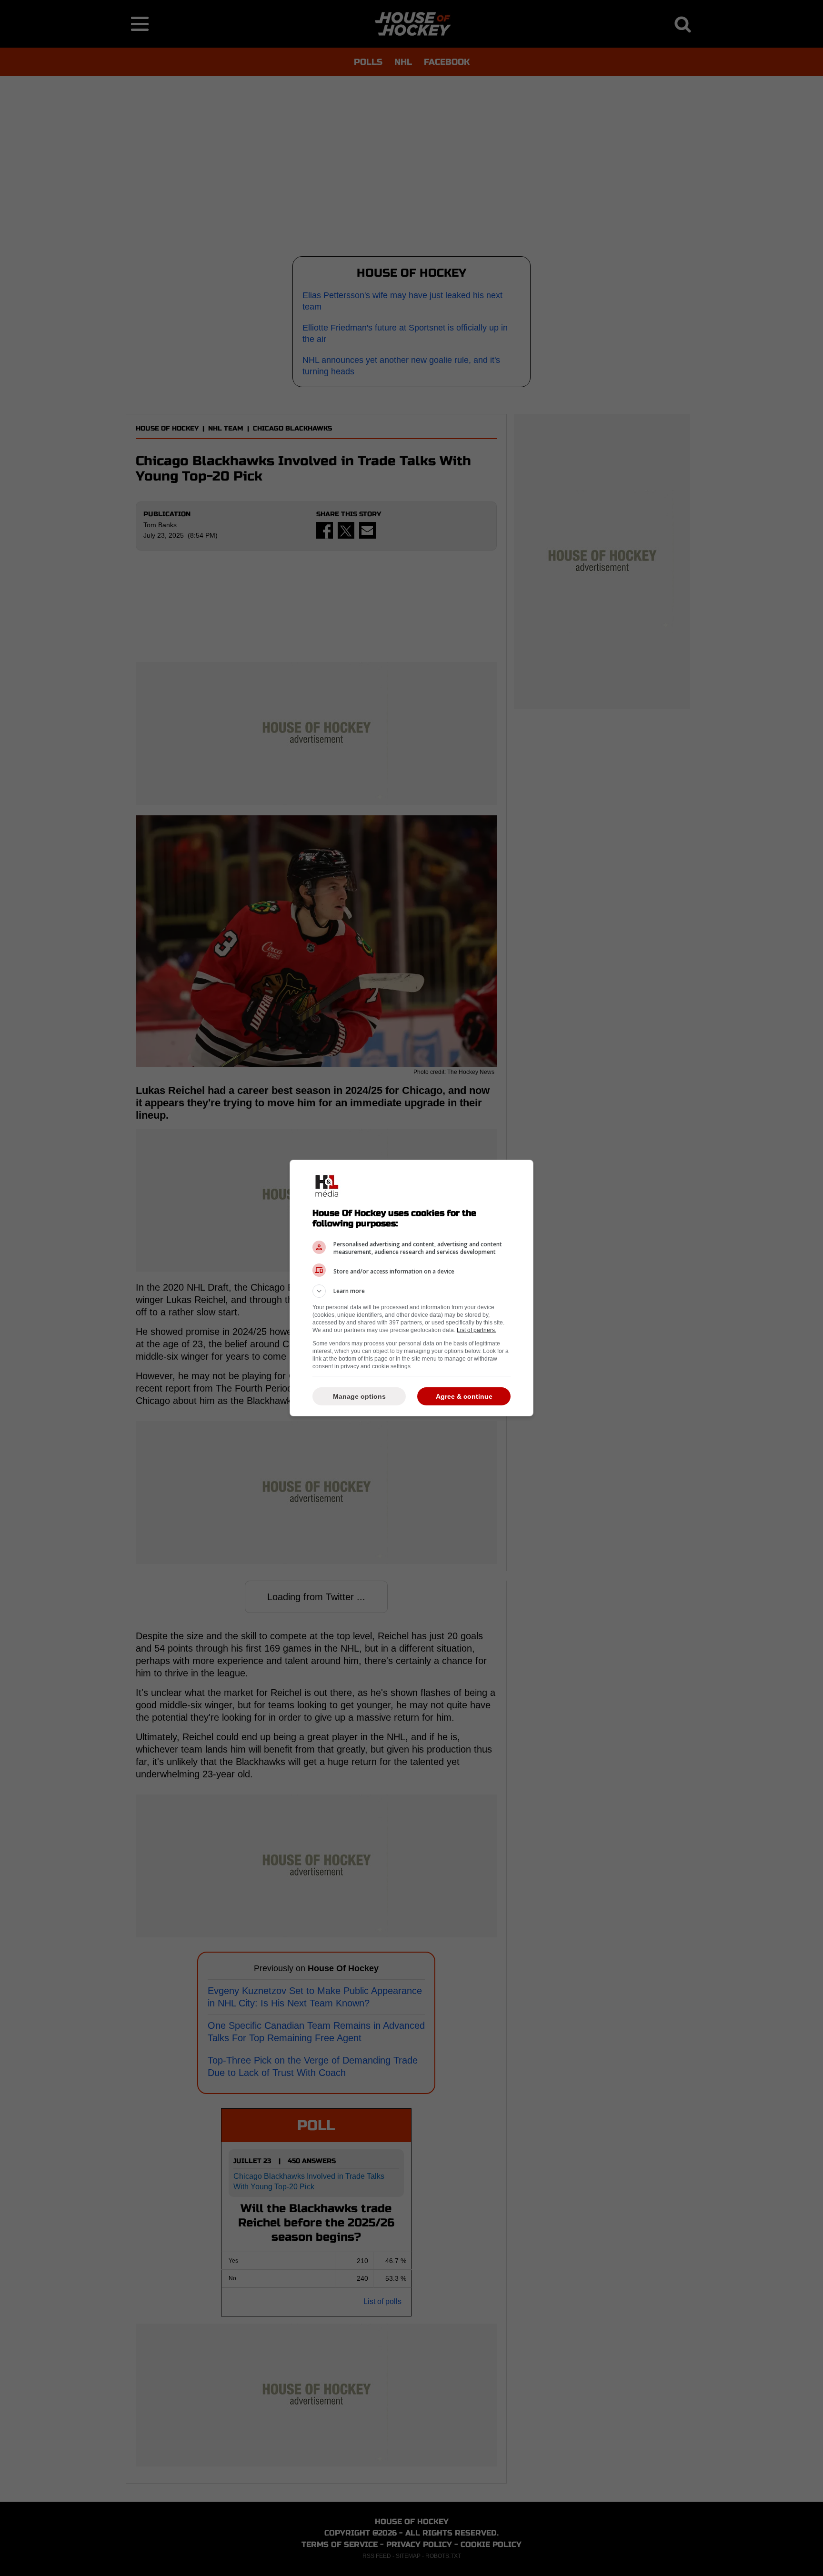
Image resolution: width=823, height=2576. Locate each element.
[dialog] (411, 1288)
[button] (411, 1291)
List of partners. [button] (477, 1330)
